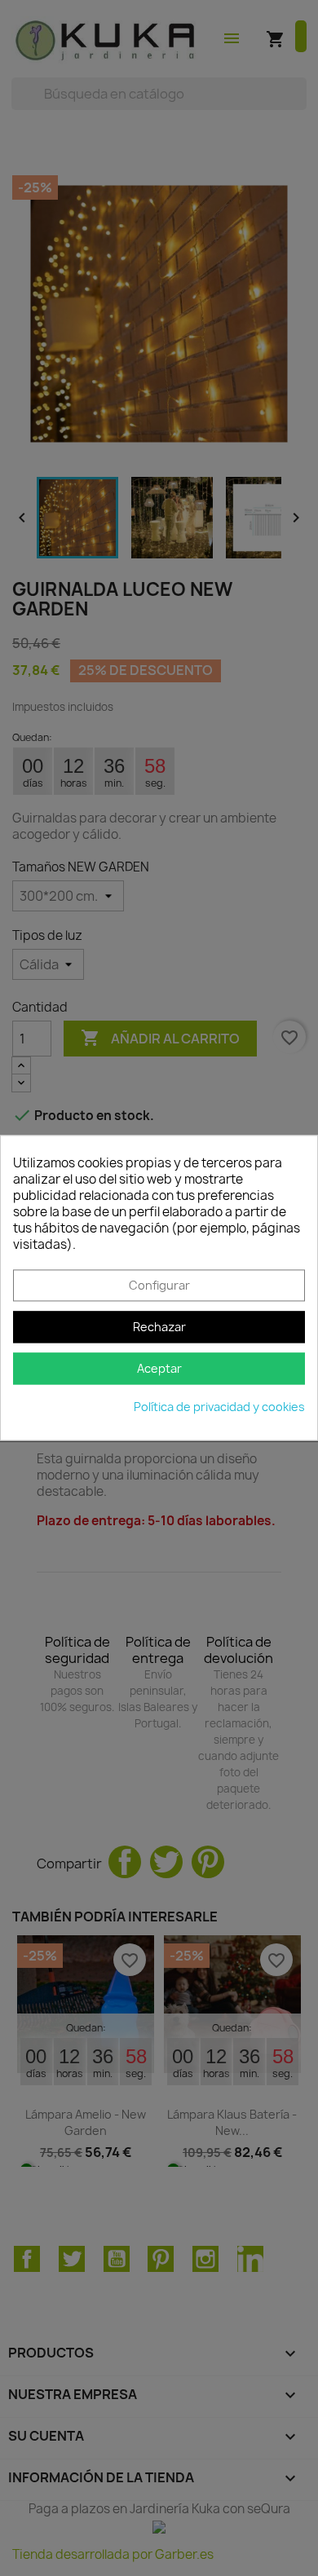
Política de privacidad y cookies (219, 1407)
